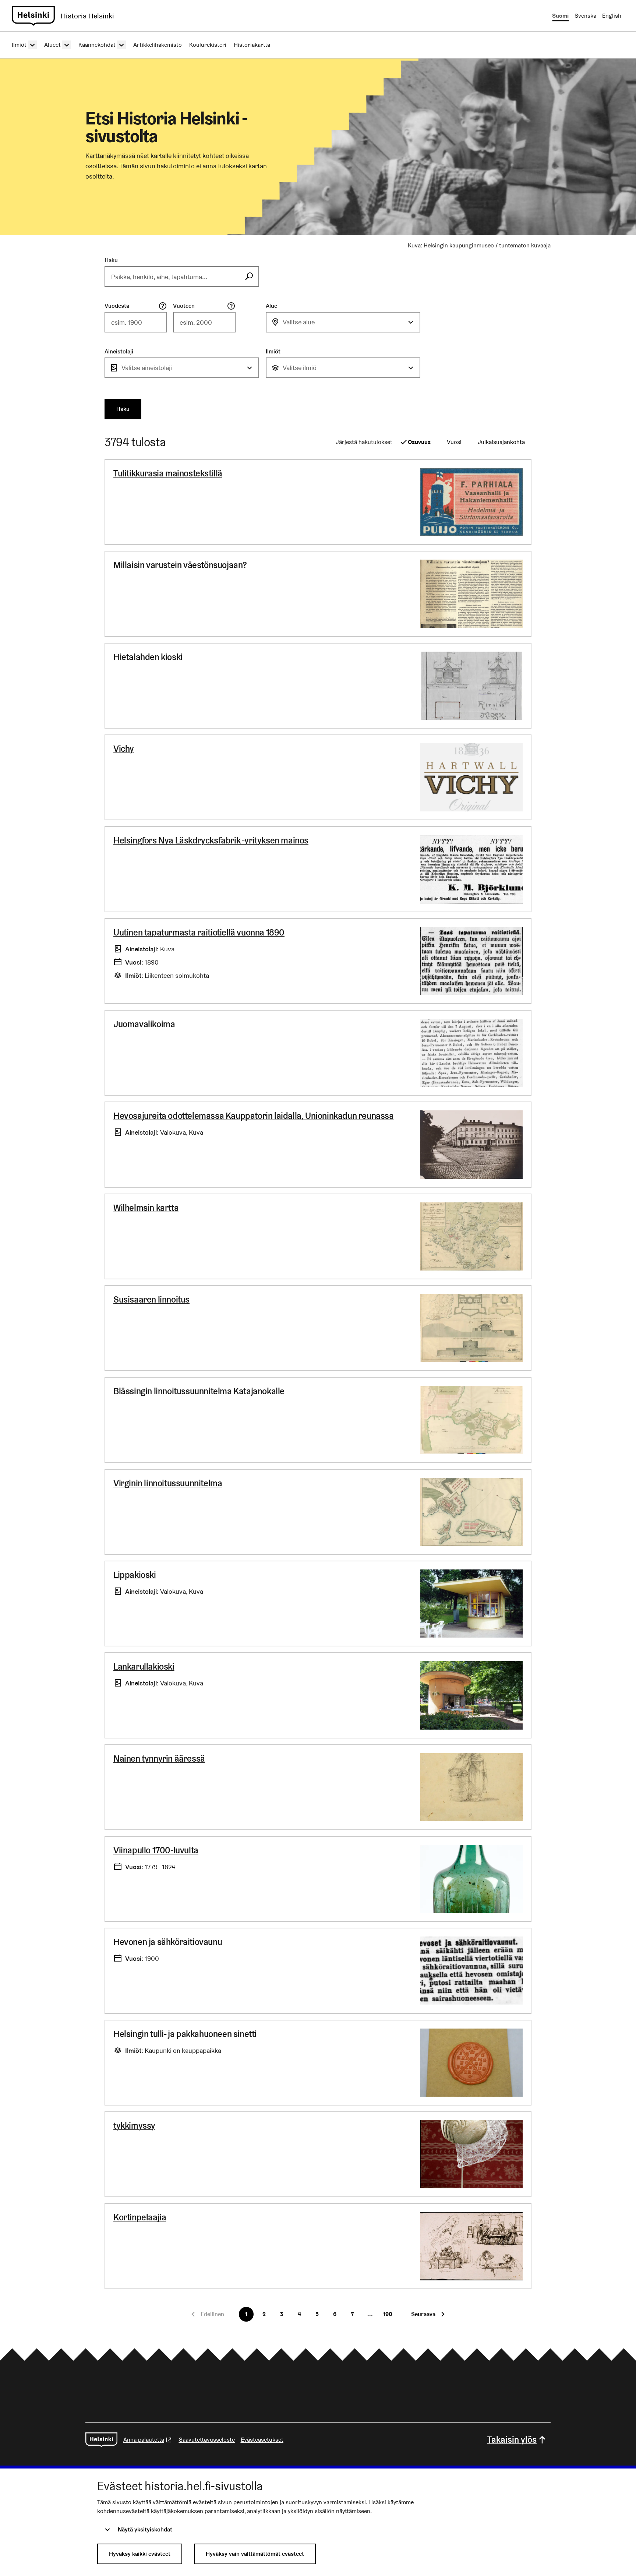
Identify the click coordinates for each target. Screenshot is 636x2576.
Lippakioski (135, 1575)
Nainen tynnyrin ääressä (159, 1759)
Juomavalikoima (144, 1024)
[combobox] (343, 322)
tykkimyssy (134, 2126)
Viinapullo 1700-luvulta (156, 1850)
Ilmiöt (273, 351)
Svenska (585, 16)
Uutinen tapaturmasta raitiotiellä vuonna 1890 (199, 932)
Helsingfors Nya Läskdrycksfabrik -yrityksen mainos (211, 840)
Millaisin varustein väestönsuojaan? (180, 565)
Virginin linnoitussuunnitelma (168, 1483)
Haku (111, 260)
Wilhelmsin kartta (146, 1208)
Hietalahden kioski (148, 657)
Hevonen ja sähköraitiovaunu (168, 1942)
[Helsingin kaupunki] (101, 2440)
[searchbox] (172, 276)
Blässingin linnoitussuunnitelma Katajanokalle (199, 1391)
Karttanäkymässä (110, 156)
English (612, 16)
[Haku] (249, 276)
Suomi (560, 16)
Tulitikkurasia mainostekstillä (168, 473)
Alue (271, 306)
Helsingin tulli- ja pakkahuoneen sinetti (185, 2034)
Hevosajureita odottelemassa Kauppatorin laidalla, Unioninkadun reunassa (254, 1116)
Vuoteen (184, 306)
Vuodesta (117, 306)
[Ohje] (163, 306)
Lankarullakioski (144, 1666)
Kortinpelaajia (140, 2217)
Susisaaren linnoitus (151, 1299)
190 (388, 2314)
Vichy (124, 749)
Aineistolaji (119, 351)
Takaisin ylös (512, 2440)
